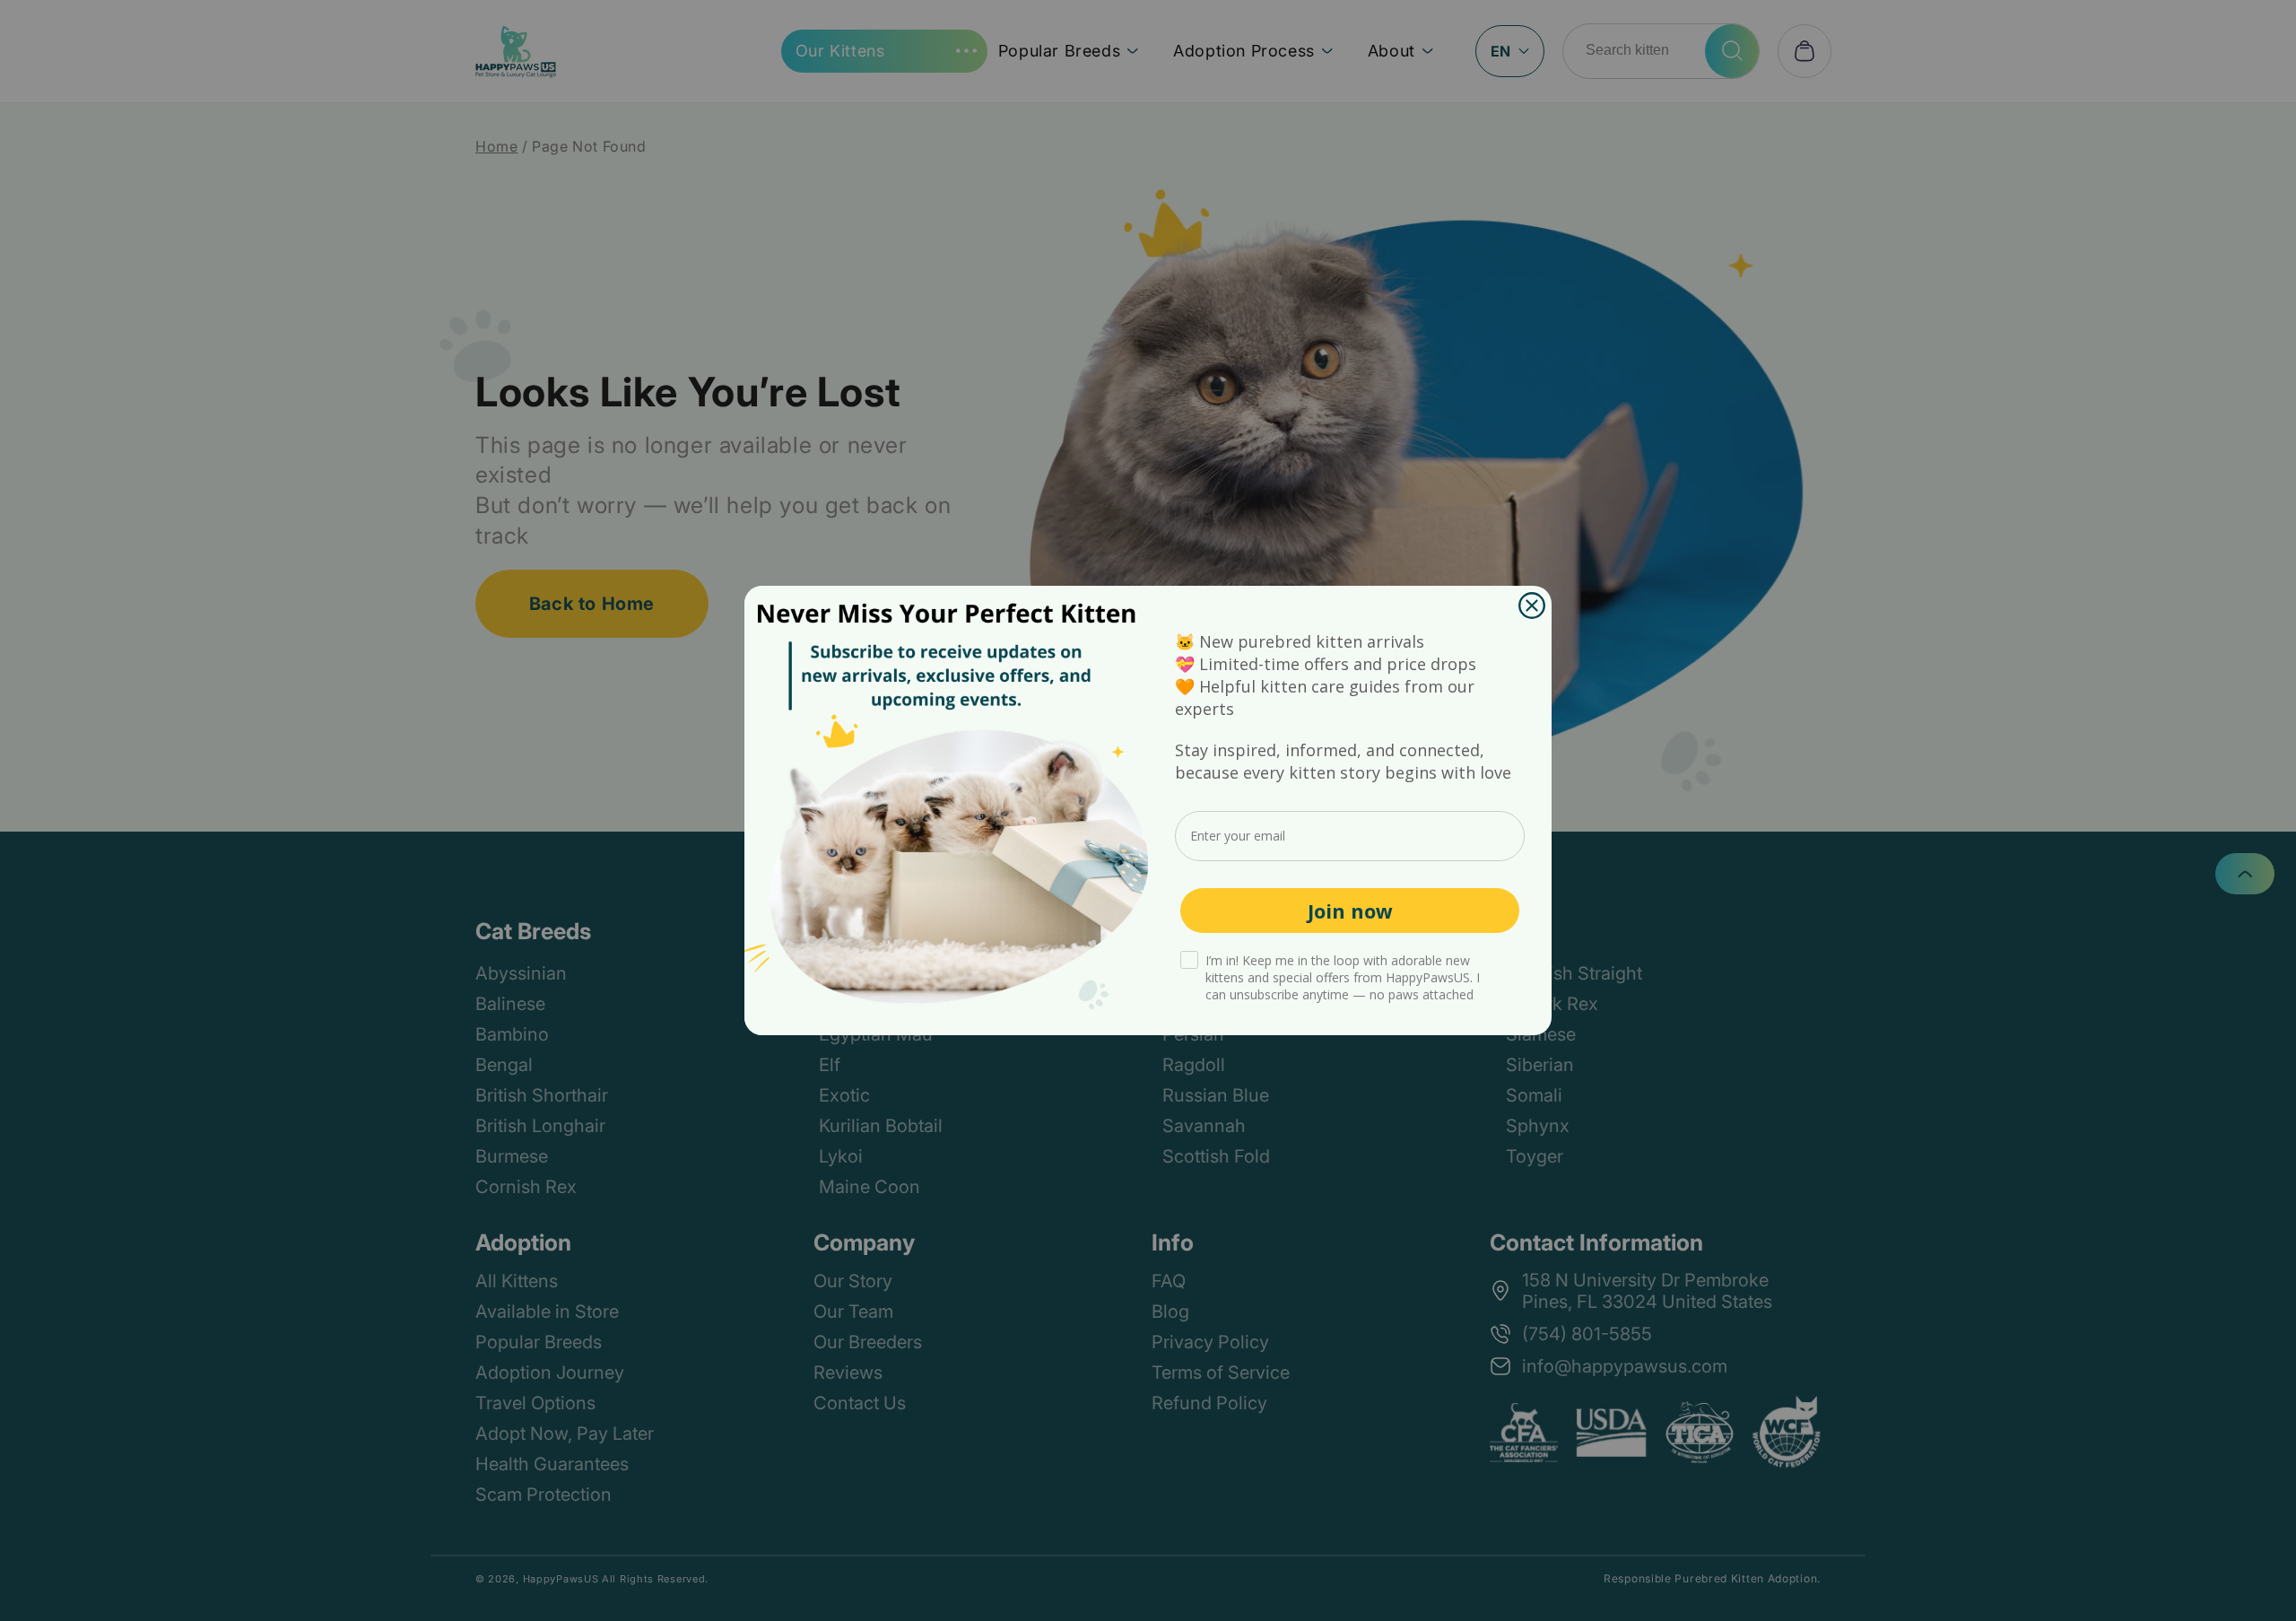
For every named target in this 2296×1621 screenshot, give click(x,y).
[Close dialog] (1532, 606)
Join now (1350, 911)
